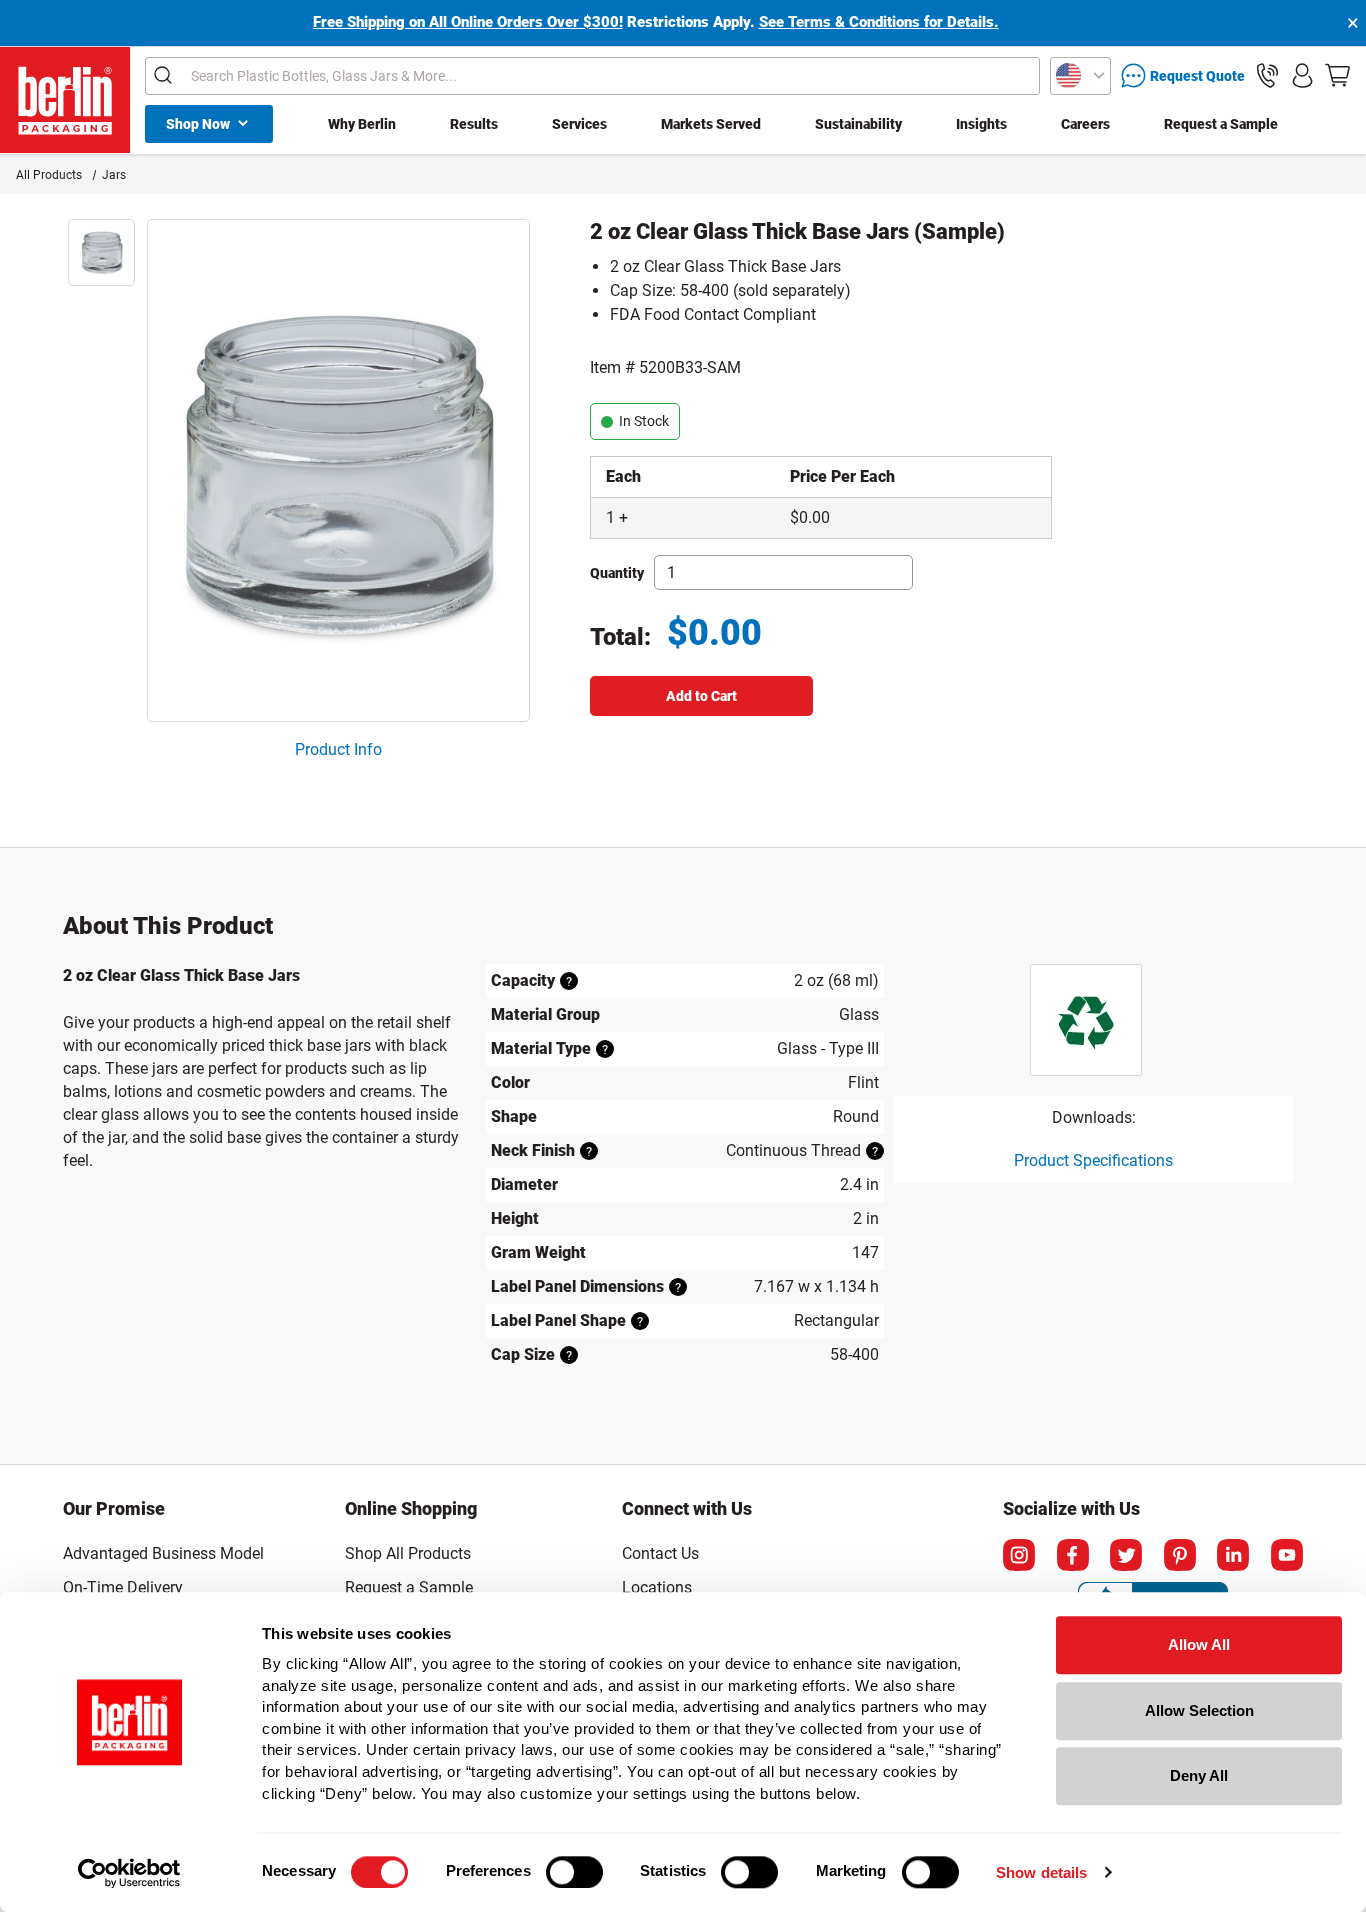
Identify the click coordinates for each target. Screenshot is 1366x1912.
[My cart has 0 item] (1337, 75)
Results (474, 124)
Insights (981, 124)
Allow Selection (1199, 1710)
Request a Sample (1221, 124)
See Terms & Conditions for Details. (879, 22)
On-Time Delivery (123, 1587)
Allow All (1199, 1644)
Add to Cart (701, 696)
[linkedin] (1233, 1555)
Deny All (1199, 1775)
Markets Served (711, 124)
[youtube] (1287, 1555)
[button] (1267, 75)
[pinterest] (1180, 1555)
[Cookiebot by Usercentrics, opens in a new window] (129, 1873)
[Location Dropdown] (1080, 76)
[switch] (574, 1872)
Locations (657, 1587)
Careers (1085, 124)
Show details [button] (1041, 1872)
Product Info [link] (338, 749)
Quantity (617, 573)
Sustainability (858, 124)
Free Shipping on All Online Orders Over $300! (468, 22)
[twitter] (1126, 1555)
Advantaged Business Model (163, 1553)
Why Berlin (362, 124)
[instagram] (1019, 1555)
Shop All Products (408, 1553)
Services (579, 124)
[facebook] (1073, 1555)
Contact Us (660, 1553)
